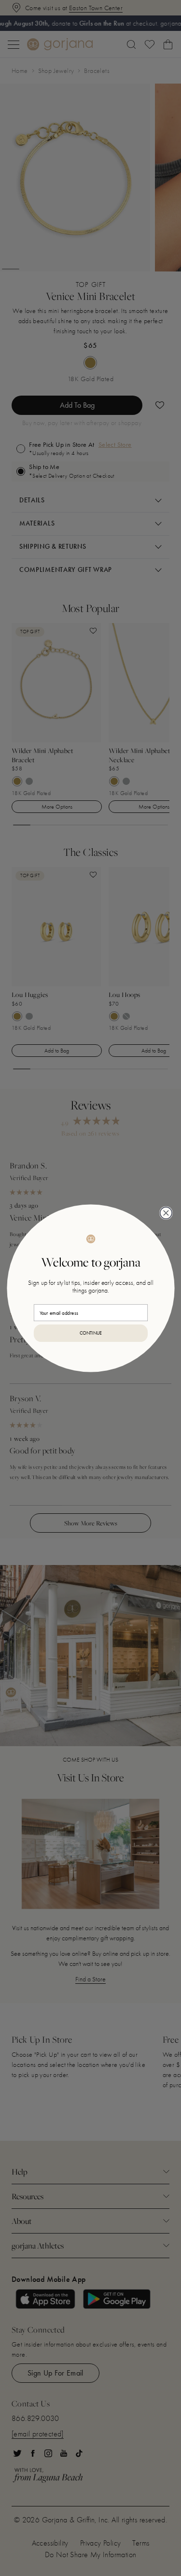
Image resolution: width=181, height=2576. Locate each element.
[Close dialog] (166, 1212)
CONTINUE (90, 1333)
